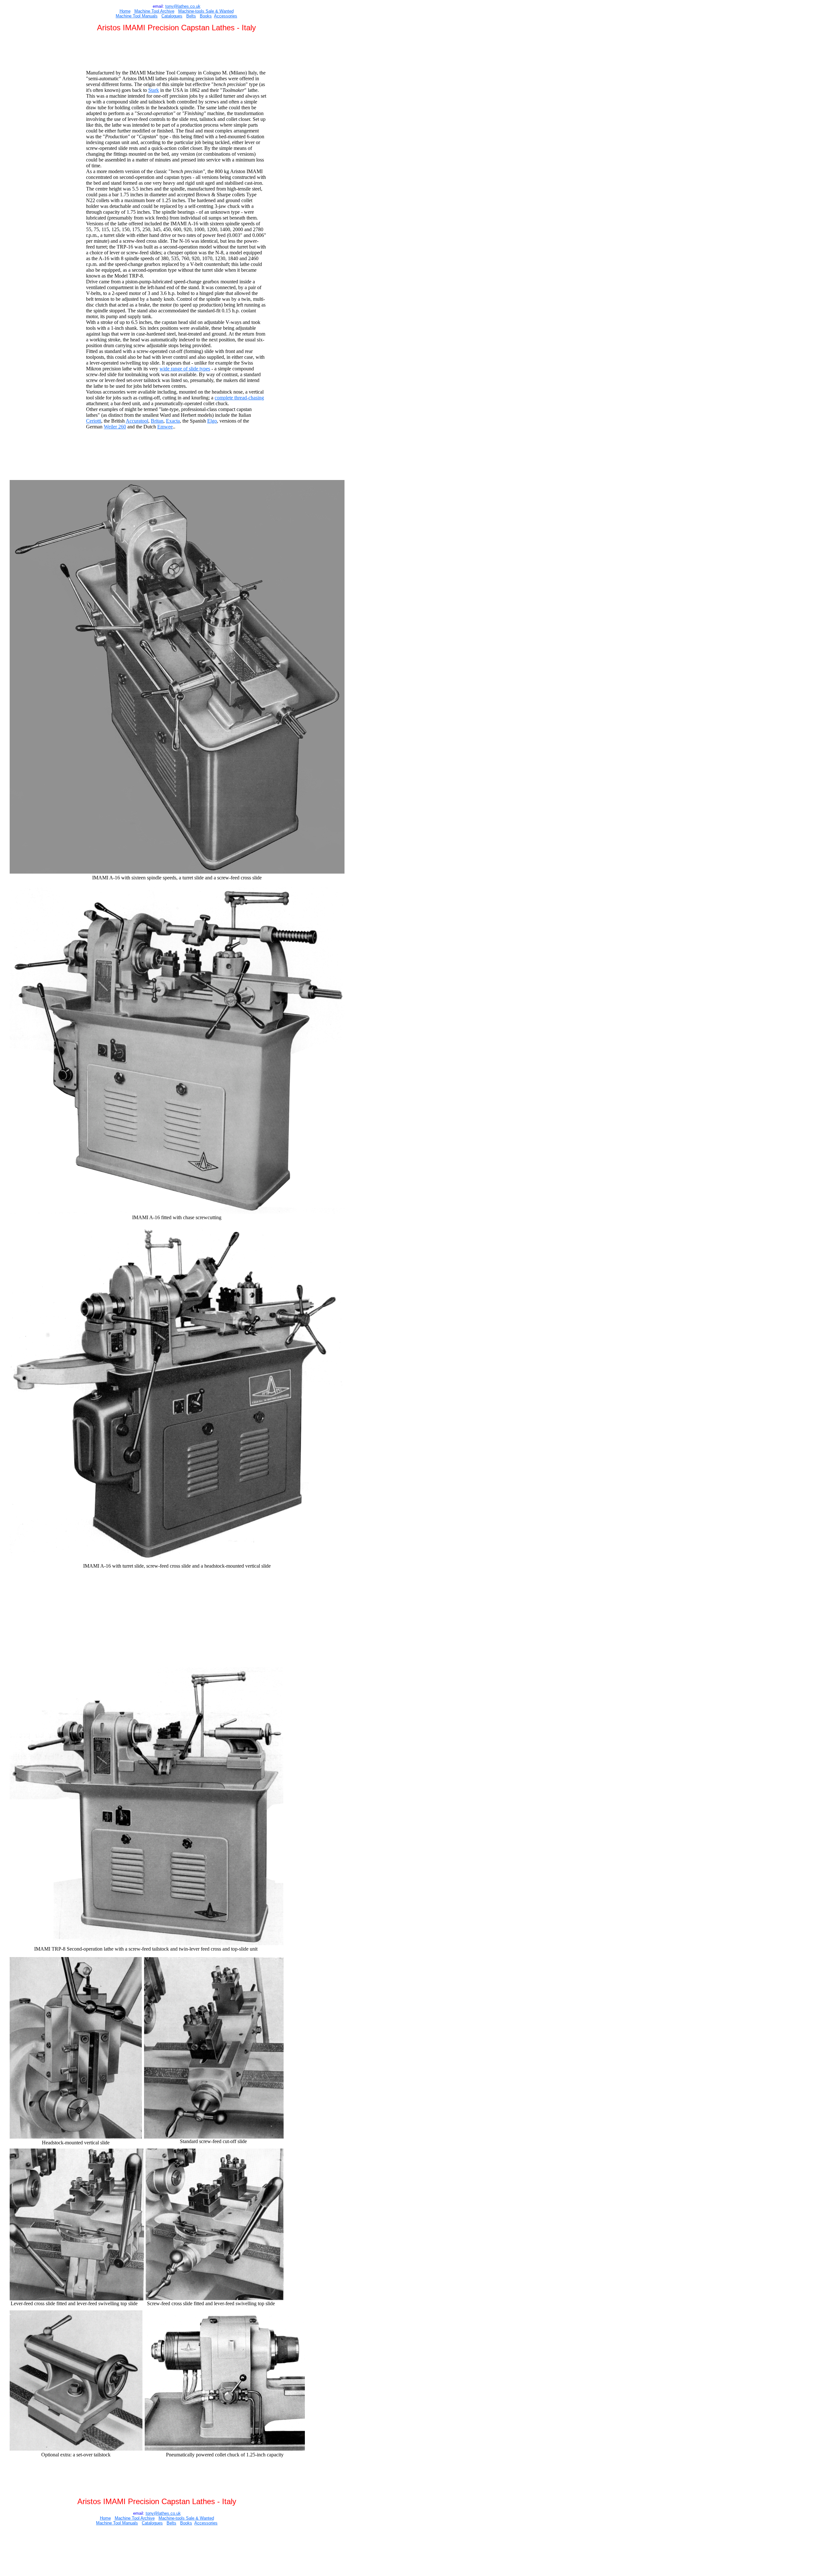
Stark (154, 90)
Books (206, 16)
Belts (191, 16)
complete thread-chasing (239, 398)
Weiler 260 (115, 427)
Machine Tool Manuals (137, 16)
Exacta (173, 421)
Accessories (226, 16)
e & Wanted (223, 11)
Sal (208, 11)
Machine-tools (191, 11)
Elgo (212, 421)
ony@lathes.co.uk (184, 6)
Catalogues (172, 16)
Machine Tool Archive (154, 11)
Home (125, 11)
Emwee (165, 427)
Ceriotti (94, 421)
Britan (157, 421)
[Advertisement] (177, 52)
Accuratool (137, 421)
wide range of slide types (185, 369)
